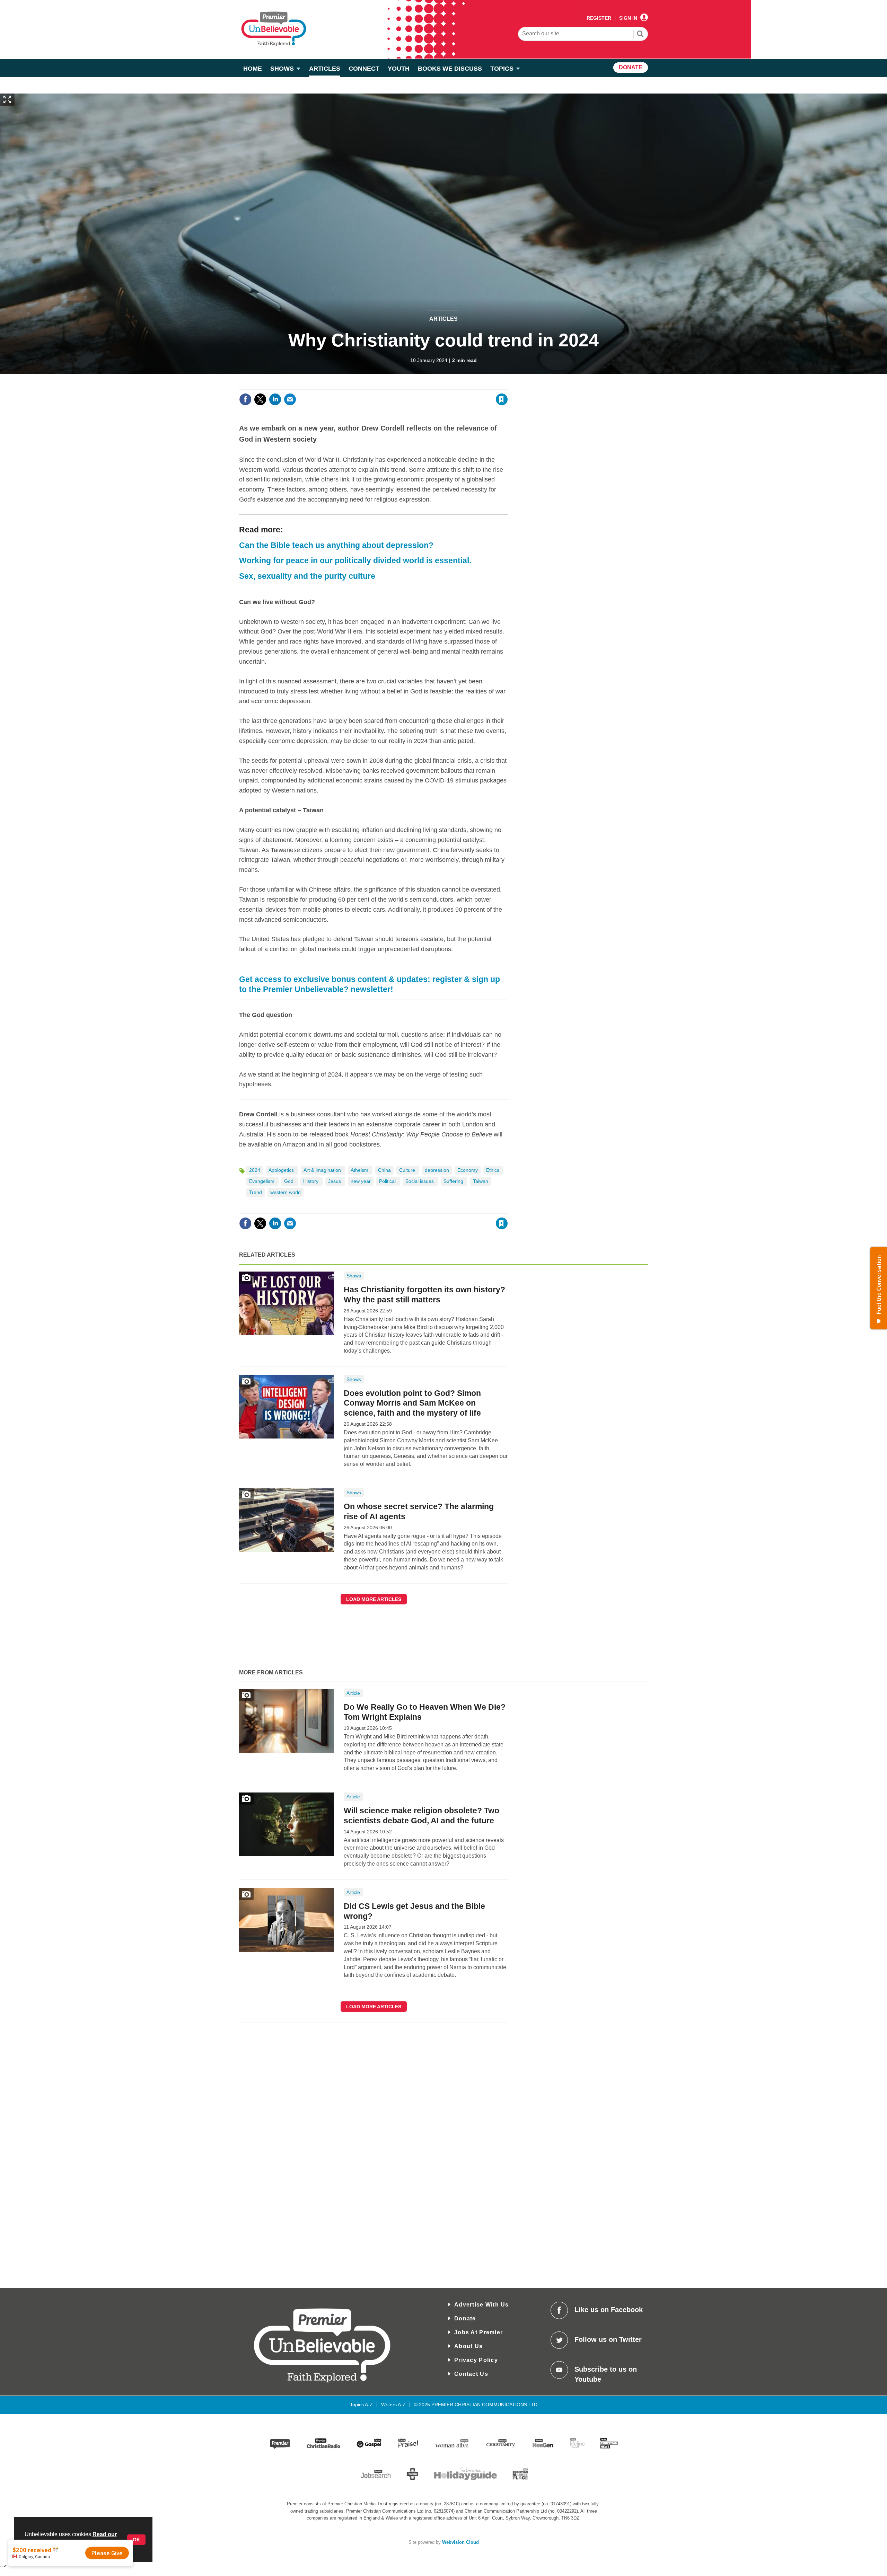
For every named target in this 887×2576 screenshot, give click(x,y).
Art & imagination (323, 1170)
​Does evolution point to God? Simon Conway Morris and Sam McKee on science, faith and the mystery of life (412, 1403)
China (384, 1170)
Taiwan (481, 1181)
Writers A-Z (393, 2405)
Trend (256, 1192)
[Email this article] (290, 399)
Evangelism (262, 1181)
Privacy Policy (476, 2360)
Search (640, 35)
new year (361, 1181)
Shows (354, 1276)
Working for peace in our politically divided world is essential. (355, 560)
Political (388, 1181)
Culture (408, 1170)
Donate (465, 2318)
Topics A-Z (361, 2405)
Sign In (628, 18)
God (289, 1181)
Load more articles (374, 1599)
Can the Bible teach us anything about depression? (336, 545)
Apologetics (282, 1170)
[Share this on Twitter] (260, 399)
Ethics (493, 1170)
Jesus (335, 1181)
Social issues (420, 1181)
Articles (443, 319)
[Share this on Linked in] (275, 399)
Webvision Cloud (460, 2542)
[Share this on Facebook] (245, 399)
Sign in (418, 385)
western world (286, 1192)
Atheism (360, 1170)
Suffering (454, 1181)
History (311, 1181)
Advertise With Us (482, 2305)
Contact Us (471, 2374)
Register (599, 18)
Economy (468, 1170)
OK (136, 2540)
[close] (507, 385)
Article (353, 1693)
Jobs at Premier (478, 2332)
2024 (255, 1170)
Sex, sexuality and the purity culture (307, 576)
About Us (468, 2346)
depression (437, 1170)
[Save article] (502, 399)
